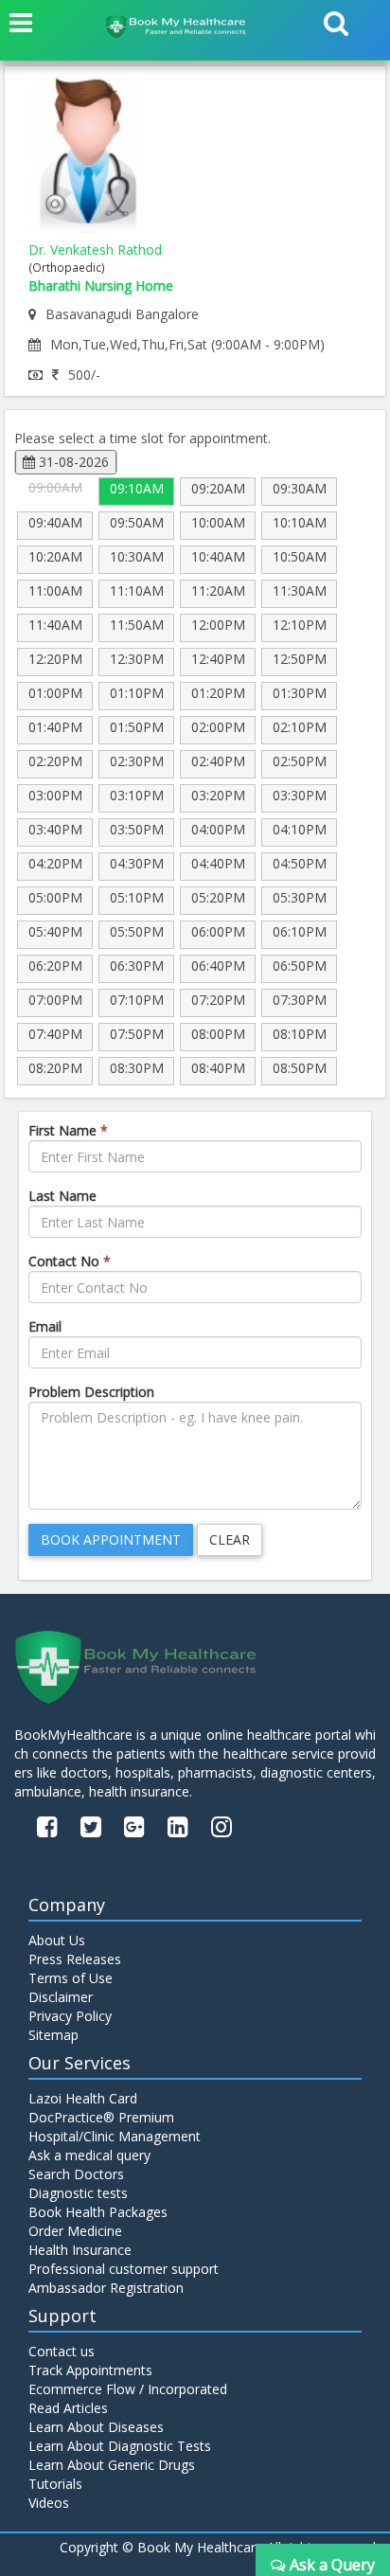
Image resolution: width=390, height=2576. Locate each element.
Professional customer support (124, 2269)
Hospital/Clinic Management (115, 2136)
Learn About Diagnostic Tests (120, 2446)
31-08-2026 (72, 462)
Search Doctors (76, 2174)
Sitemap (53, 2035)
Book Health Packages (98, 2212)
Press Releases (75, 1959)
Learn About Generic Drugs (112, 2465)
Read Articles (68, 2408)
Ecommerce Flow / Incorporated (128, 2389)
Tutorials (55, 2484)
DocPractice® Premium (101, 2117)
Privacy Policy (70, 2016)
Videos (49, 2503)
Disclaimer (61, 1997)
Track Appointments (90, 2370)
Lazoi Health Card (83, 2098)
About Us (57, 1940)
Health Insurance (80, 2250)
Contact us (62, 2351)
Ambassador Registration (106, 2288)
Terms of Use (71, 1978)
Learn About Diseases (96, 2427)
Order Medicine (75, 2231)
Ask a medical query (89, 2155)
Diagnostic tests (78, 2193)
